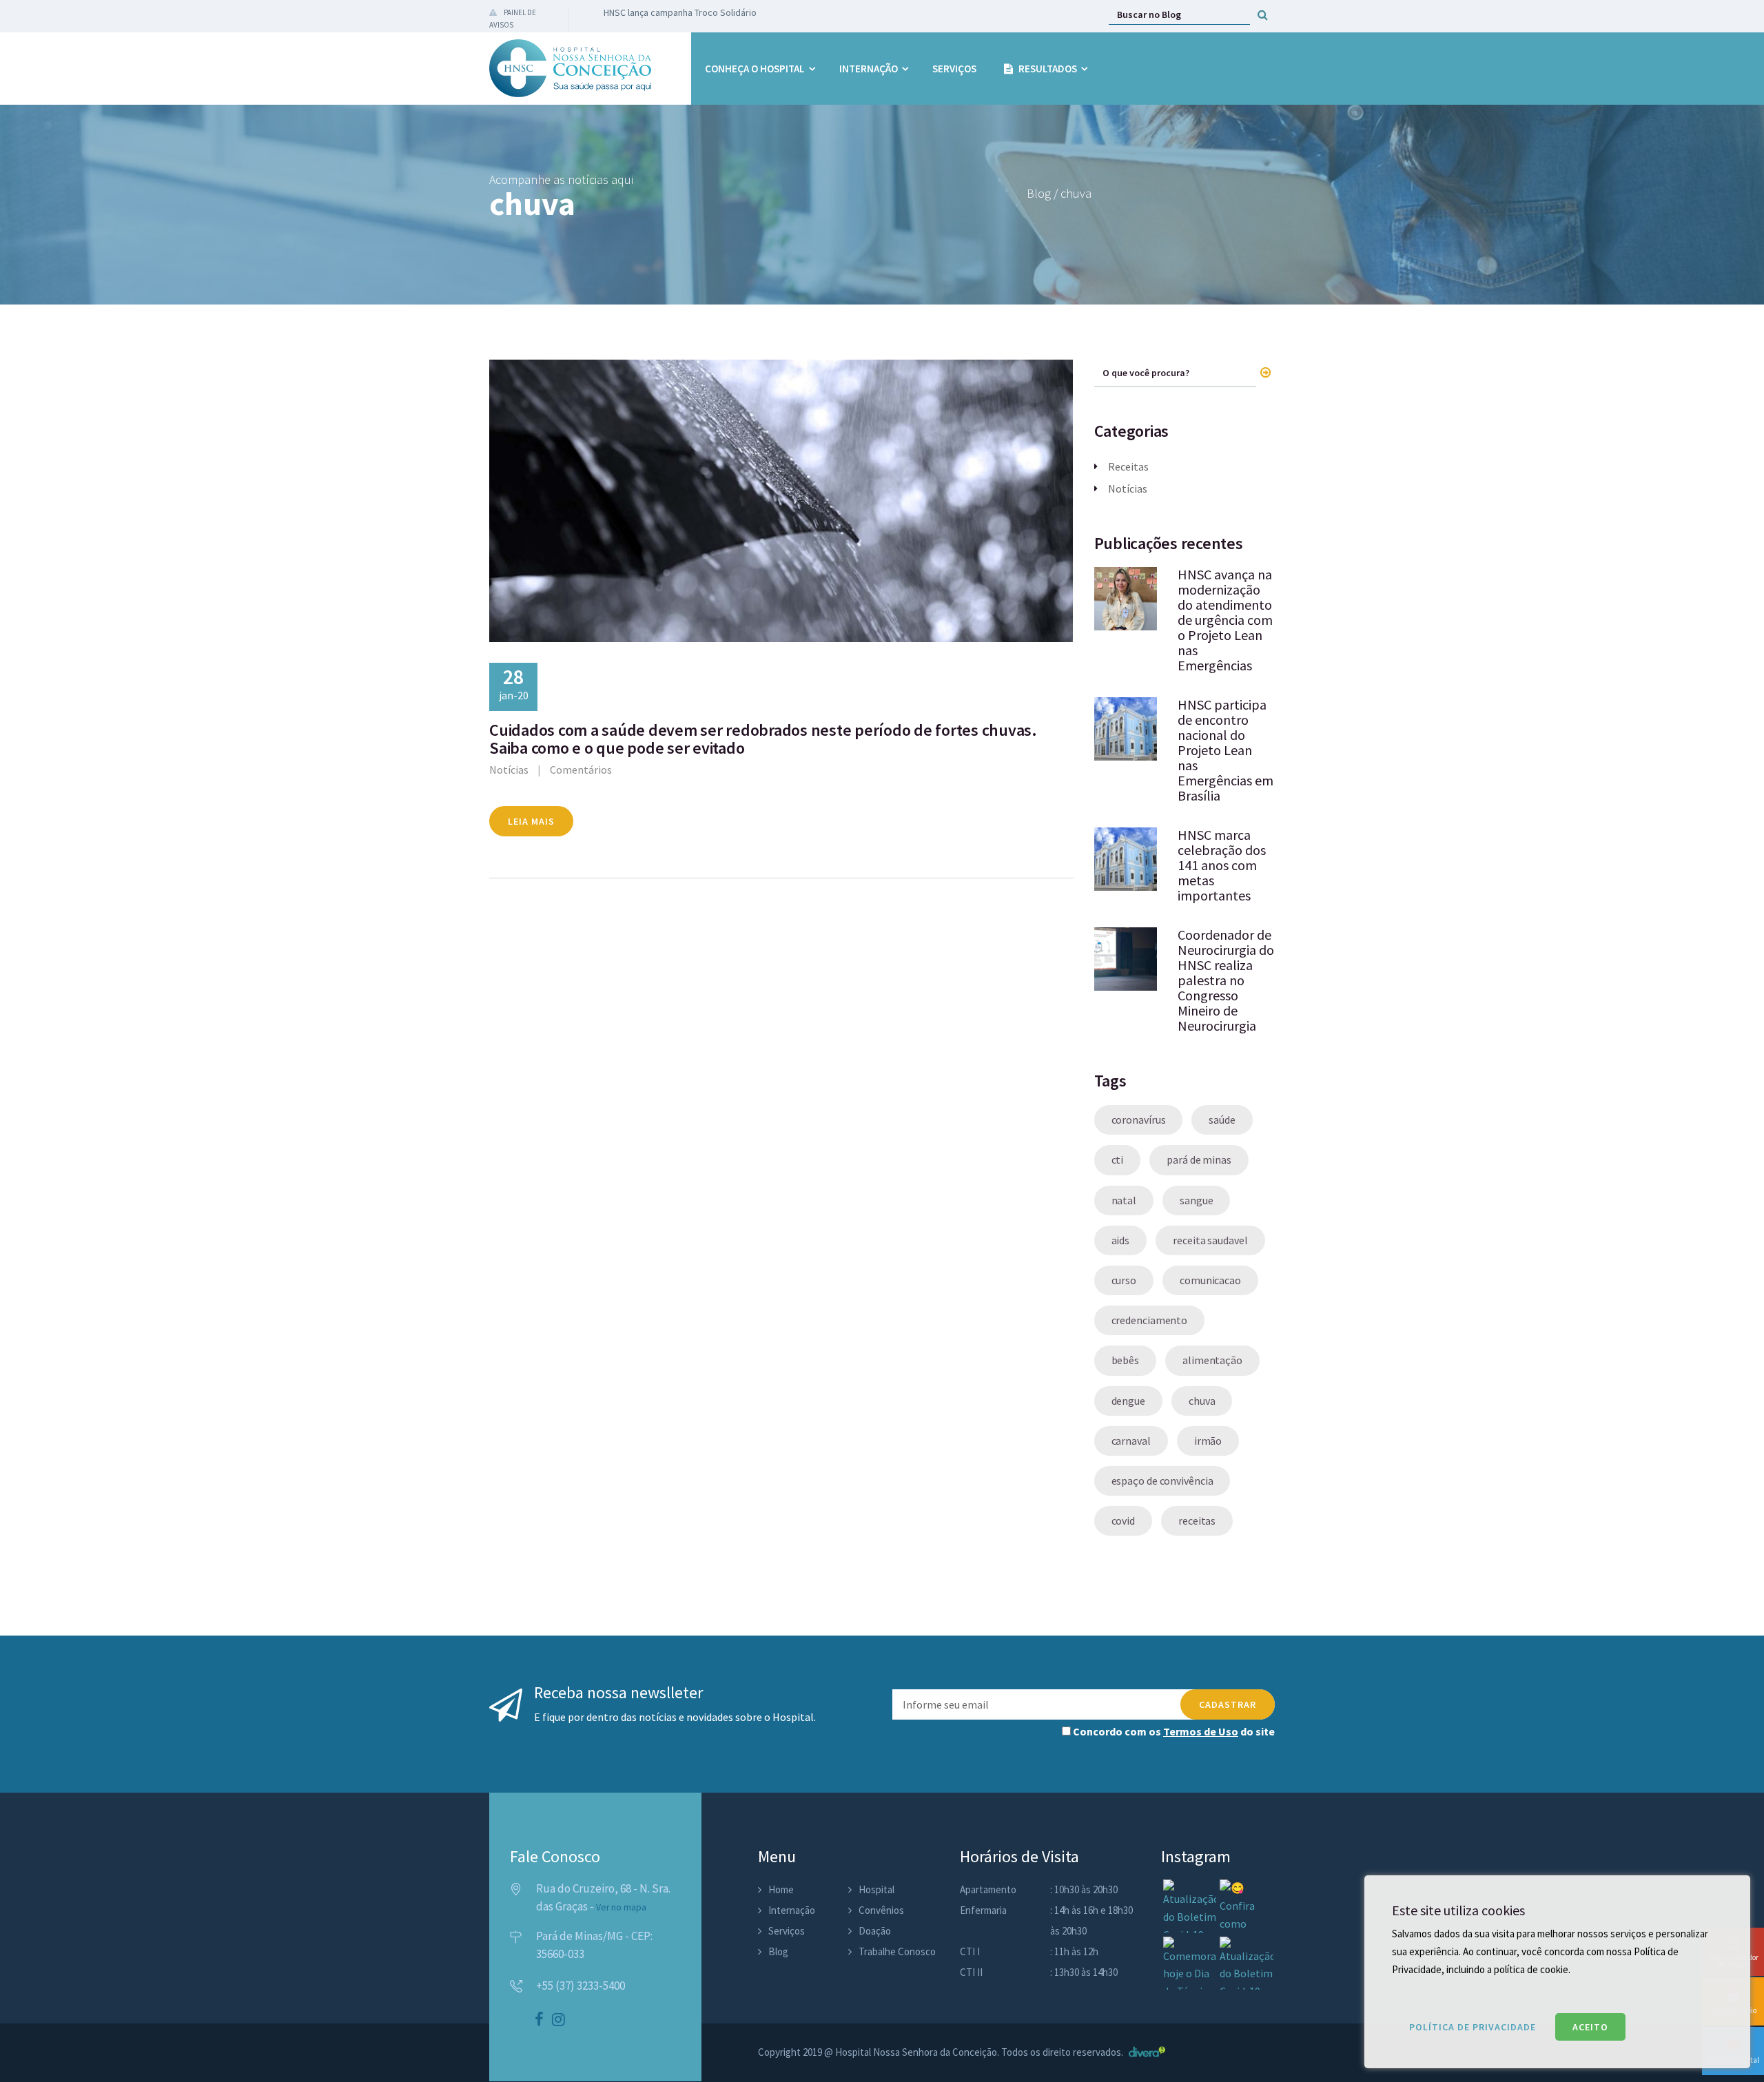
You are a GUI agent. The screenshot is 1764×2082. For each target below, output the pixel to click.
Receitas (1128, 466)
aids (1121, 1240)
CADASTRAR (1228, 1704)
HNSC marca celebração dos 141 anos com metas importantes (1222, 865)
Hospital (876, 1889)
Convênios (881, 1910)
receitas (1197, 1521)
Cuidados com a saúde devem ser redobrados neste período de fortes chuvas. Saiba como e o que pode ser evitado (763, 739)
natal (1124, 1200)
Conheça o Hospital (755, 69)
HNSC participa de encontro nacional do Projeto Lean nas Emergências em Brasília (1225, 750)
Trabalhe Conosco (897, 1951)
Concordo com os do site (1173, 1731)
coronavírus (1139, 1120)
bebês (1126, 1360)
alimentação (1212, 1360)
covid (1124, 1521)
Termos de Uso (1201, 1731)
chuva (1202, 1401)
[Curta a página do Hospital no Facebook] (539, 2021)
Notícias (509, 770)
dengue (1128, 1401)
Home (781, 1889)
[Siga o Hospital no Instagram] (558, 2021)
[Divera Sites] (1145, 2052)
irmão (1208, 1441)
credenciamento (1150, 1320)
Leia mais (531, 821)
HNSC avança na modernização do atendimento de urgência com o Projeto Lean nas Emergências (1225, 620)
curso (1124, 1280)
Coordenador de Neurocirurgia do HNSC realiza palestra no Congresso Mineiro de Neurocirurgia (1226, 980)
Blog (778, 1951)
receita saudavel (1210, 1240)
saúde (1222, 1120)
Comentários (581, 770)
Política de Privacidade (1473, 2027)
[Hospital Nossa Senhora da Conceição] (570, 68)
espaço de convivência (1162, 1481)
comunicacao (1210, 1280)
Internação (869, 69)
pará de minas (1199, 1159)
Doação (875, 1931)
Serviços (954, 69)
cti (1118, 1159)
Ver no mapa (621, 1907)
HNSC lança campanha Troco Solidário (680, 12)
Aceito (1590, 2027)
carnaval (1131, 1441)
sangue (1196, 1200)
